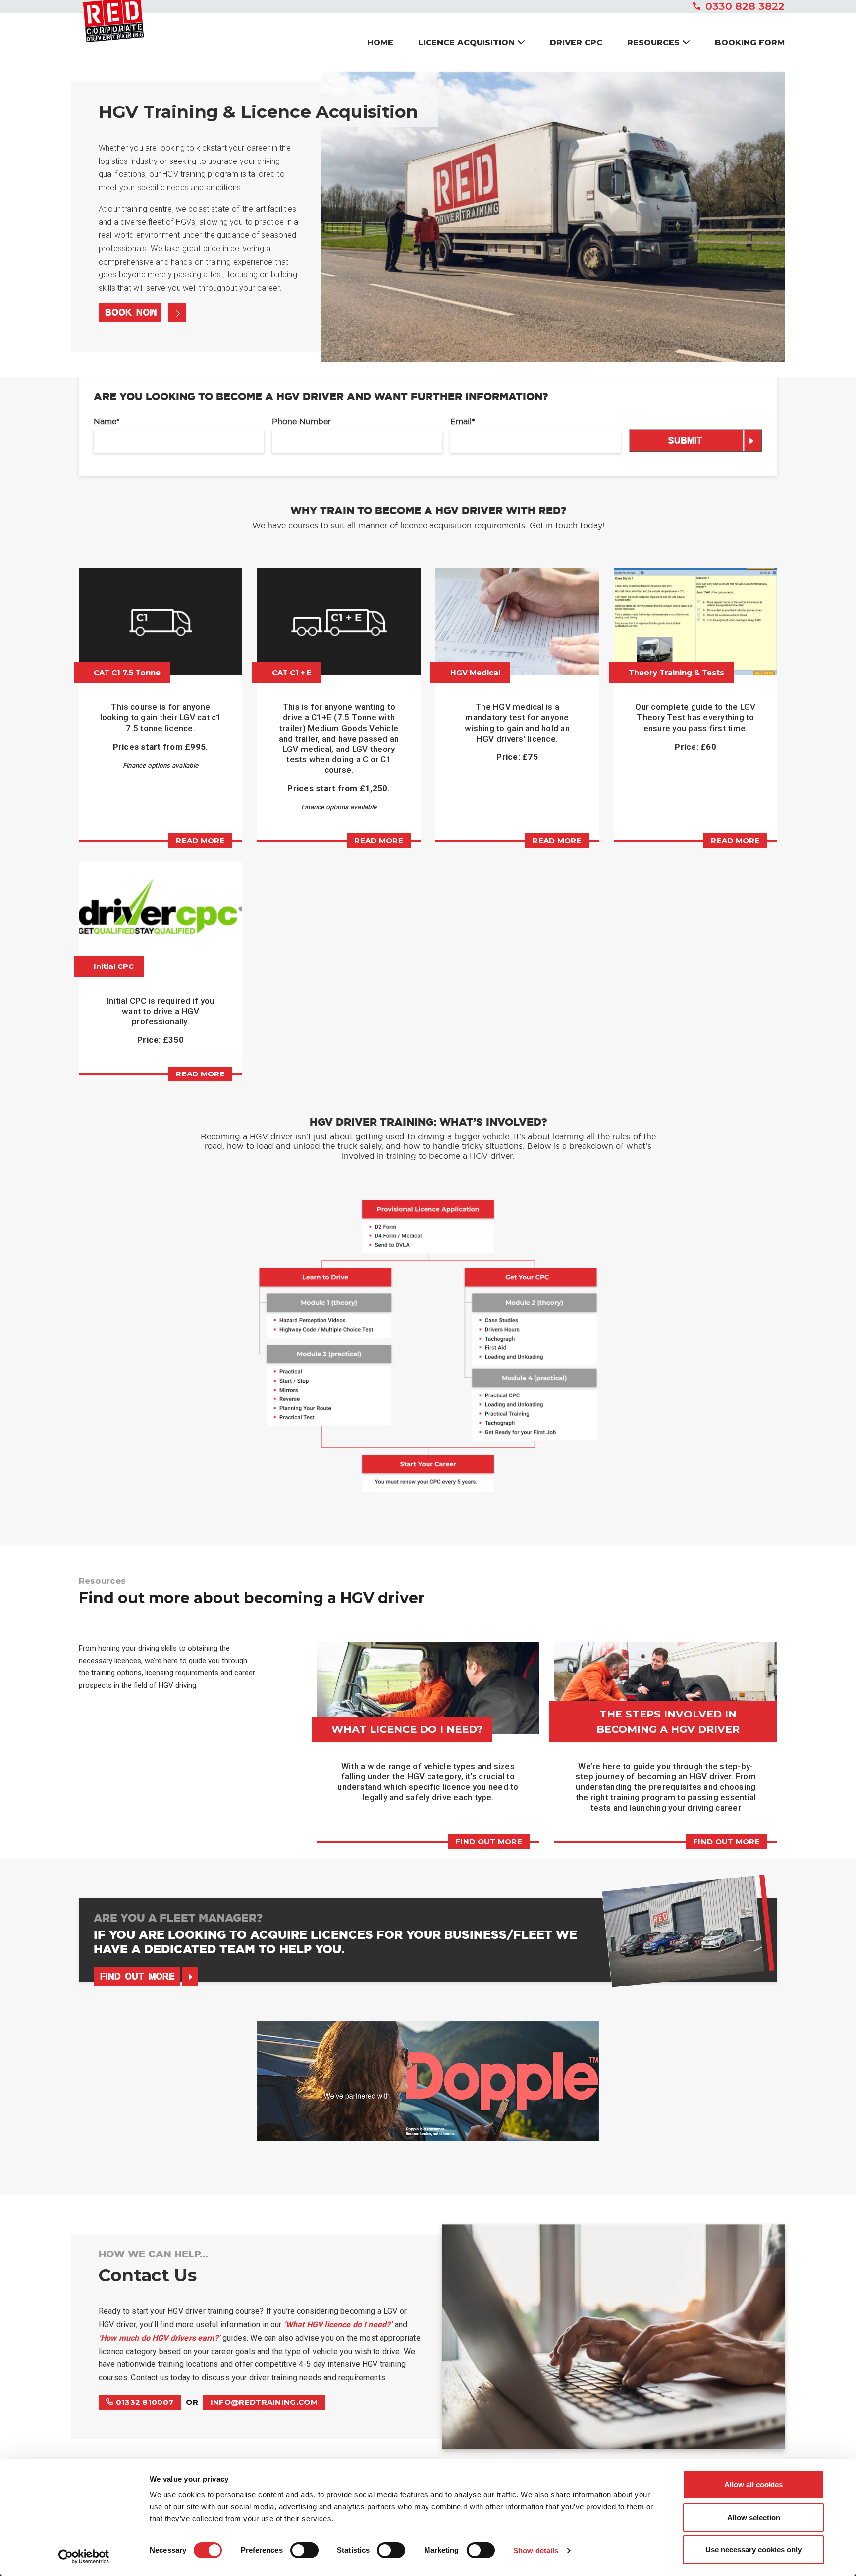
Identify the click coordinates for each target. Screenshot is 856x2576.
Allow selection (754, 2517)
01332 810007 (143, 2402)
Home (380, 42)
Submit (685, 442)
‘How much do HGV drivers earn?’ (160, 2338)
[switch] (304, 2550)
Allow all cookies (753, 2485)
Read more (200, 840)
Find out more (489, 1842)
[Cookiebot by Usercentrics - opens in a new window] (84, 2557)
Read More (557, 840)
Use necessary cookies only (753, 2549)
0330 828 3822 (745, 6)
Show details (536, 2550)
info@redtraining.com (264, 2402)
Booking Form (750, 42)
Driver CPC (576, 42)
